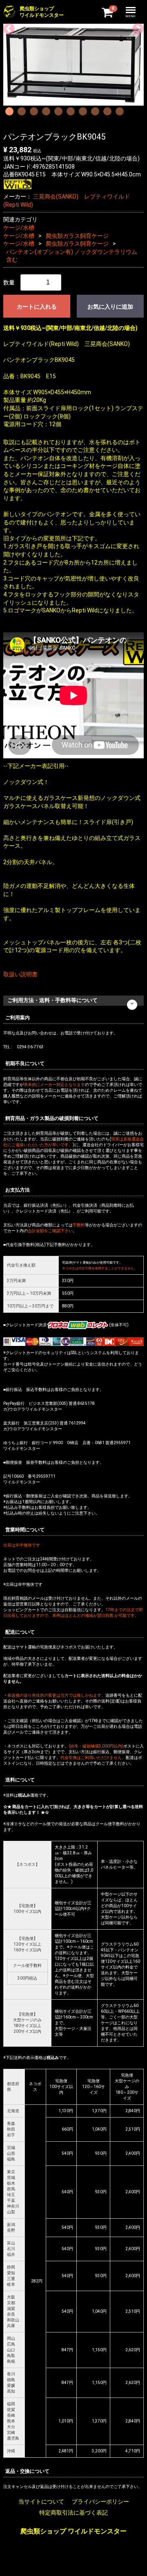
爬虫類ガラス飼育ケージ (77, 236)
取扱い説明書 (20, 974)
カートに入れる (37, 307)
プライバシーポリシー (100, 2501)
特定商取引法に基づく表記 (73, 2513)
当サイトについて (41, 2501)
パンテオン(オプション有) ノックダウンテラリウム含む (72, 256)
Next (136, 27)
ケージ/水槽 (19, 228)
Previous (7, 27)
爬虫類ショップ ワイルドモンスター (73, 2531)
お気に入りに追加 (110, 307)
